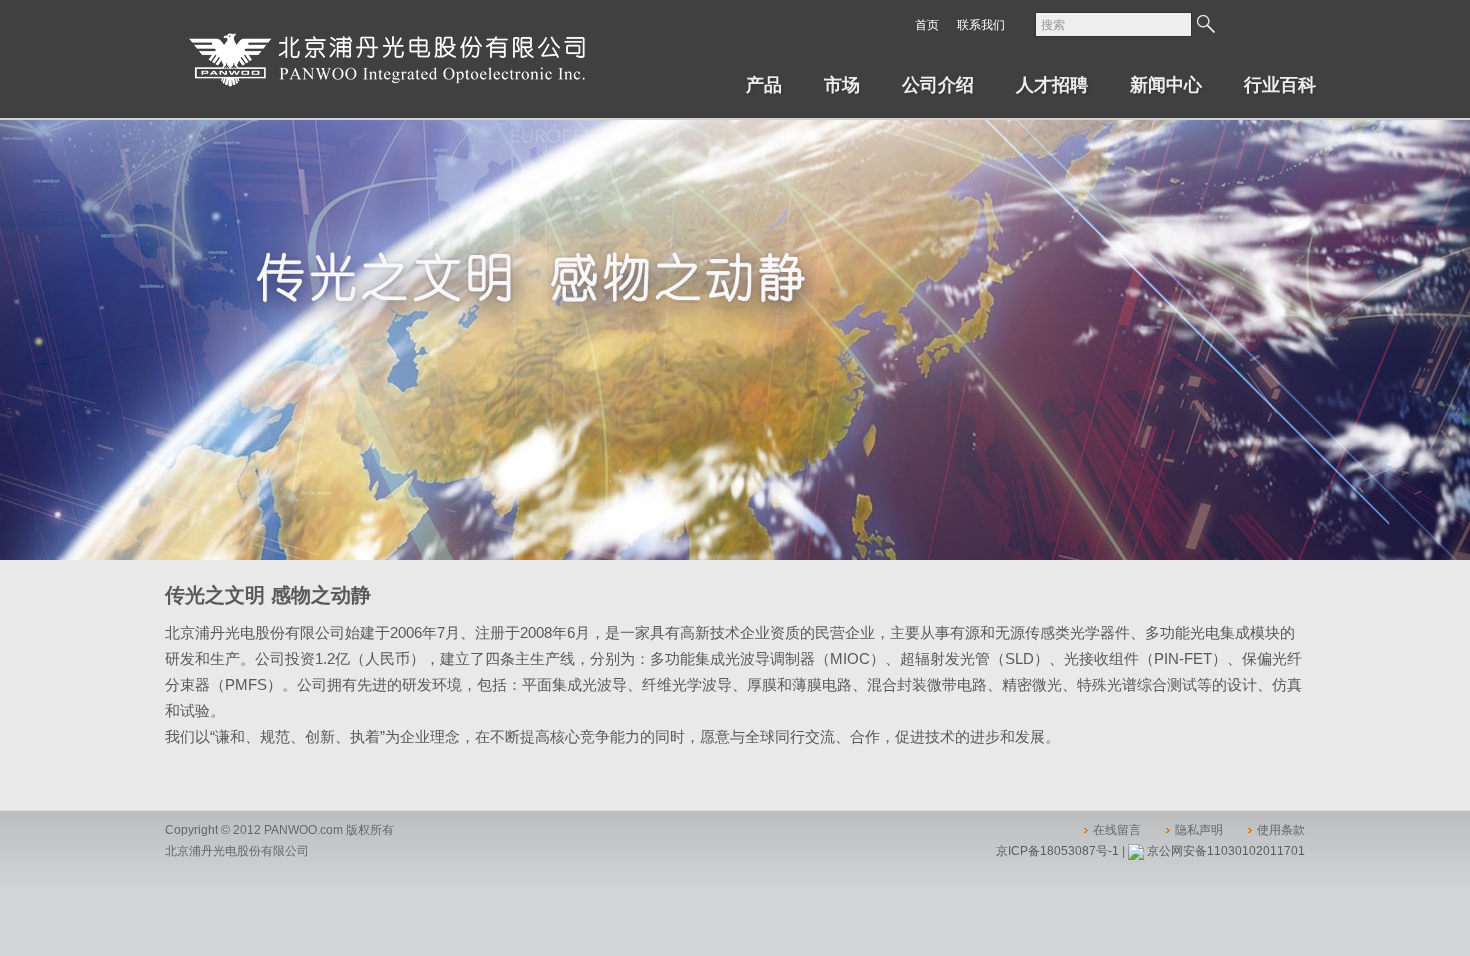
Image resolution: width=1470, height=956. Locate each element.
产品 (764, 85)
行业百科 (1280, 85)
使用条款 (1281, 830)
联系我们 (981, 25)
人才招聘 (1052, 85)
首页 (927, 25)
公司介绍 (938, 85)
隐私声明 (1199, 830)
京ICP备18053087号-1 (1057, 851)
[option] (735, 340)
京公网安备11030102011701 (1226, 851)
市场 (842, 85)
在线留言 (1117, 830)
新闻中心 (1166, 85)
